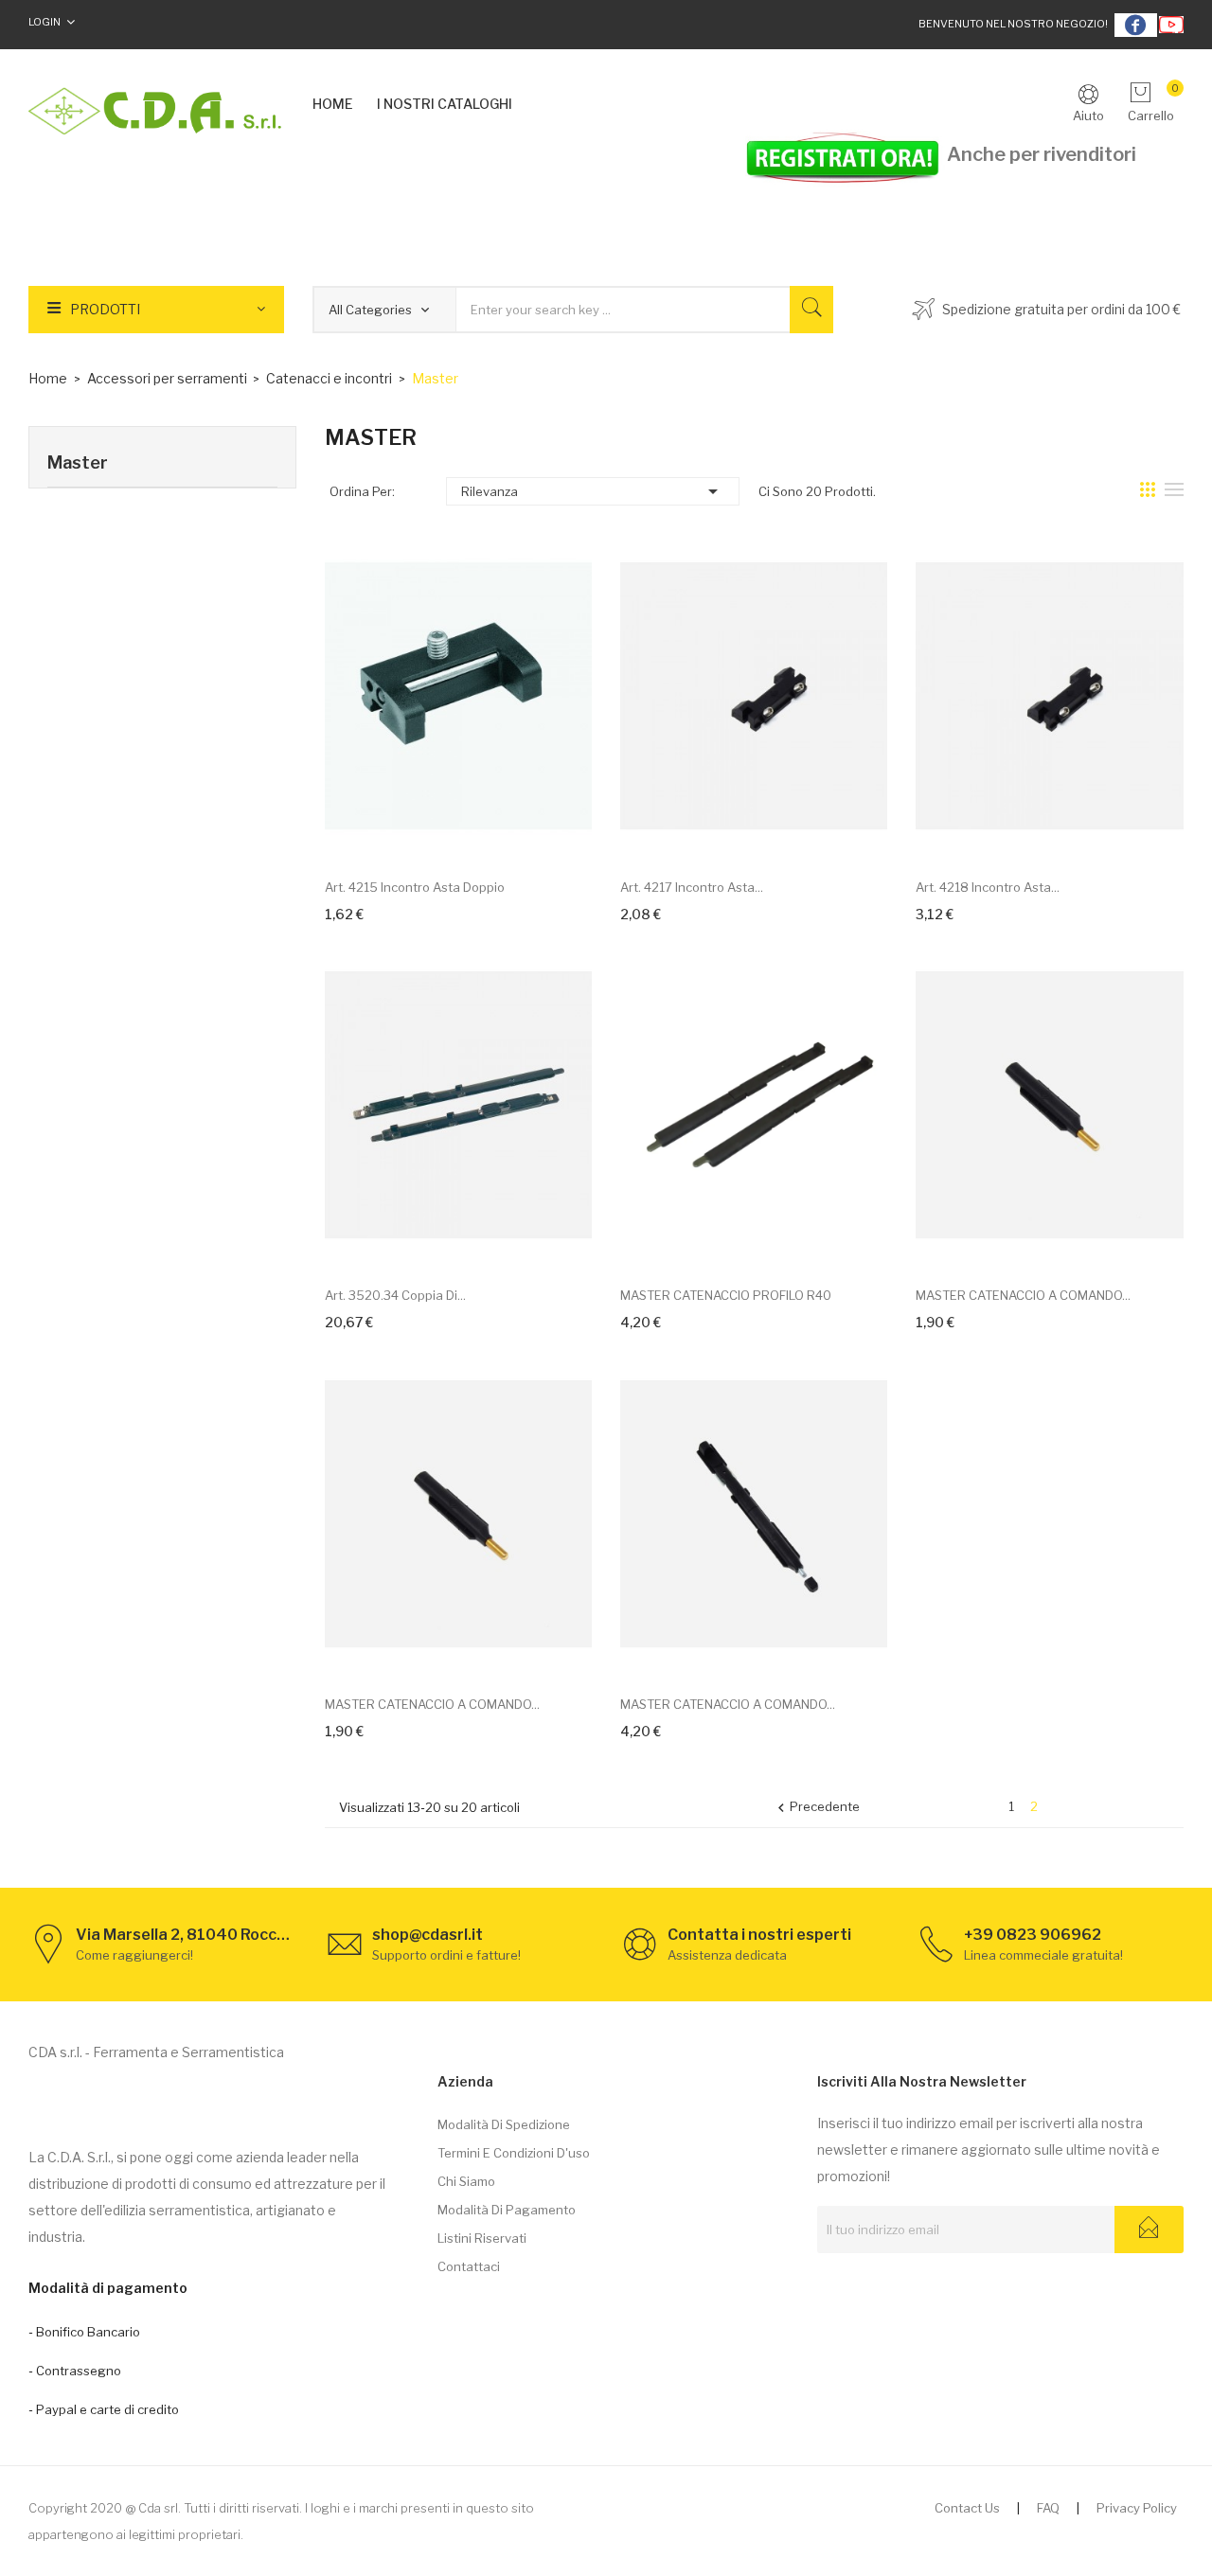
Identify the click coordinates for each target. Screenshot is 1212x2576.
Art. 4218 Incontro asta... (988, 887)
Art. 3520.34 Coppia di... (395, 1295)
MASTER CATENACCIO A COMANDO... (1023, 1295)
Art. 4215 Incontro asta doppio (415, 887)
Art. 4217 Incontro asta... (692, 887)
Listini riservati (482, 2238)
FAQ (1048, 2508)
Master (78, 462)
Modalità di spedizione (504, 2124)
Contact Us (967, 2508)
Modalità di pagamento (507, 2210)
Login (45, 22)
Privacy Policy (1137, 2508)
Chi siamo (466, 2181)
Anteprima (479, 834)
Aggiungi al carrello (437, 834)
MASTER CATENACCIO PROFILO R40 (726, 1295)
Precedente (816, 1808)
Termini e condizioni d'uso (514, 2153)
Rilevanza (593, 491)
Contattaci (469, 2266)
